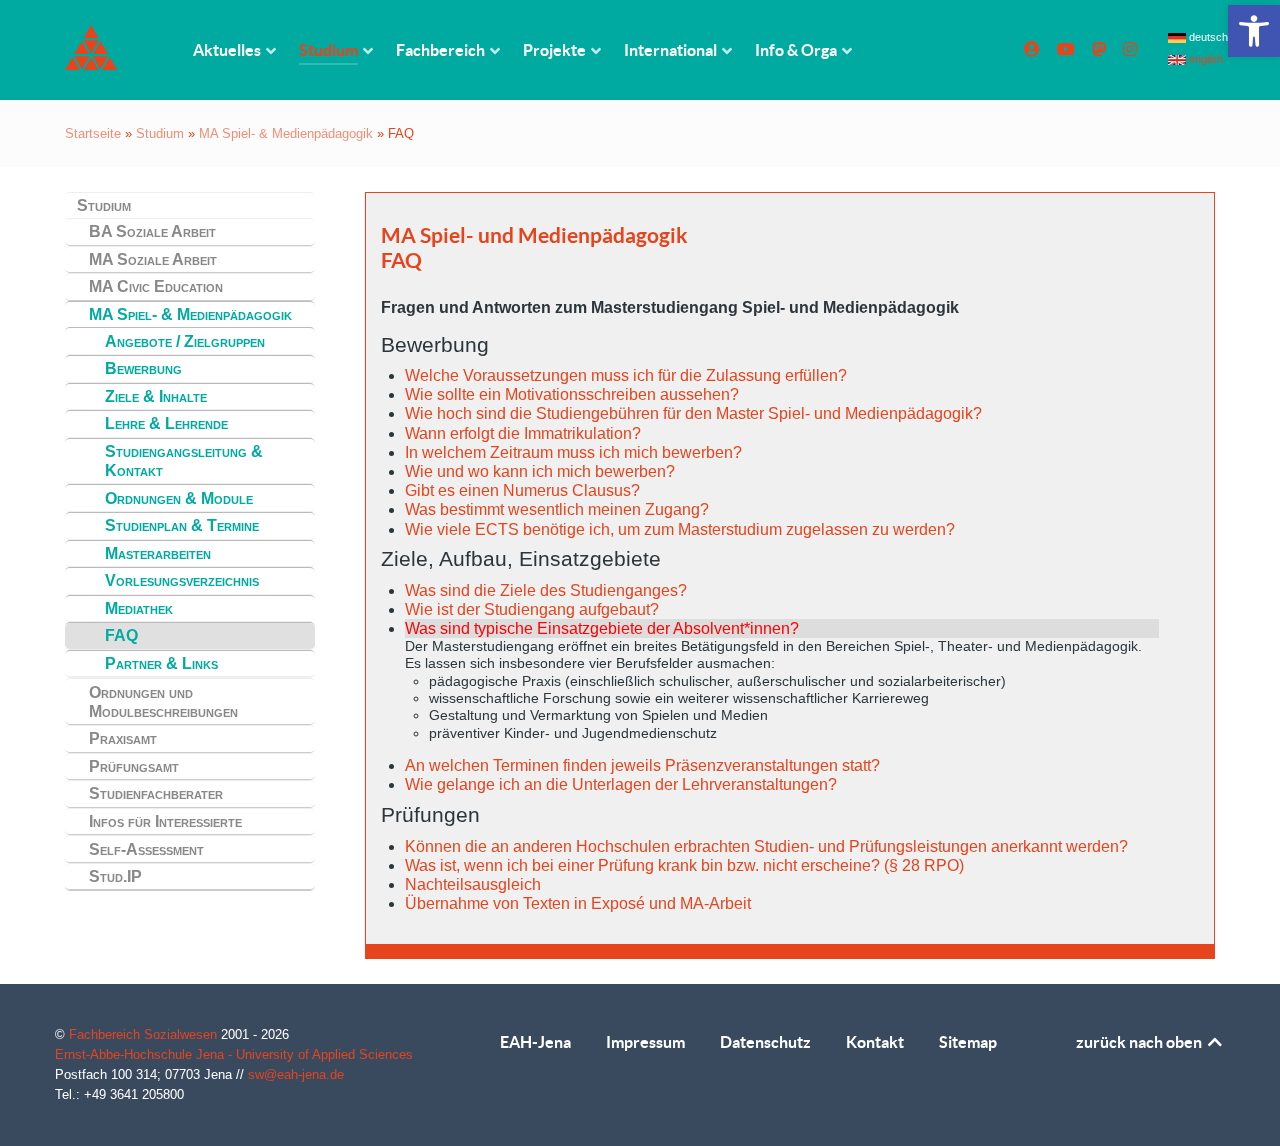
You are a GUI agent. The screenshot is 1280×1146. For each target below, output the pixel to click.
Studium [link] (160, 133)
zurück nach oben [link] (1140, 1042)
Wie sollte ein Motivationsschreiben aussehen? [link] (572, 394)
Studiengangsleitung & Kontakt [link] (184, 461)
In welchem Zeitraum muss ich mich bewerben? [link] (573, 452)
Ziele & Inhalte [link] (156, 396)
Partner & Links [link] (161, 663)
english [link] (1204, 59)
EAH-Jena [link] (535, 1042)
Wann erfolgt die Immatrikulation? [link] (523, 433)
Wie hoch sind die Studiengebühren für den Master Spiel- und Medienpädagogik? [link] (693, 413)
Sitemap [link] (968, 1042)
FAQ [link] (121, 635)
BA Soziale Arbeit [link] (152, 231)
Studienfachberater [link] (156, 793)
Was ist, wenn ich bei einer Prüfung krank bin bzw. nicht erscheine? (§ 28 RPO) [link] (684, 865)
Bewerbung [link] (143, 368)
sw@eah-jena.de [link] (296, 1074)
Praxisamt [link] (123, 738)
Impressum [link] (645, 1042)
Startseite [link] (93, 133)
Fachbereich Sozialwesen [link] (145, 1034)
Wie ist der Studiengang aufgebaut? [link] (532, 609)
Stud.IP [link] (115, 876)
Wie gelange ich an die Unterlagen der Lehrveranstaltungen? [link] (621, 784)
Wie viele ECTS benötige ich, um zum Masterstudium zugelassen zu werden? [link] (680, 529)
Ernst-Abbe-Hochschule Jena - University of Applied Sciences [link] (234, 1054)
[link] (1254, 31)
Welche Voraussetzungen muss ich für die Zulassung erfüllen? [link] (626, 375)
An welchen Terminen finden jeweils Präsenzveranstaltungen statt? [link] (642, 765)
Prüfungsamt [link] (134, 766)
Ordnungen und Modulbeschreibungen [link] (163, 702)
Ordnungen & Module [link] (179, 498)
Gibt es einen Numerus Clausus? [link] (522, 490)
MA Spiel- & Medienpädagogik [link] (286, 133)
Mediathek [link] (139, 608)
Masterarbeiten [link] (158, 553)
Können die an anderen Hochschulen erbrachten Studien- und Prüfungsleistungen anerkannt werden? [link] (766, 846)
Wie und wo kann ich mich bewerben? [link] (540, 471)
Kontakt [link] (875, 1042)
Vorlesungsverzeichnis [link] (182, 580)
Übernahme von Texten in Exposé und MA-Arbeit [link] (578, 903)
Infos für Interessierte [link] (165, 821)
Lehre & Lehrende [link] (166, 423)
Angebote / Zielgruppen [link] (185, 341)
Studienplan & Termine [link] (182, 525)
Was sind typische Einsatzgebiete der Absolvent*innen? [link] (602, 628)
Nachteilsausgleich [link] (473, 884)
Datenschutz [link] (765, 1042)
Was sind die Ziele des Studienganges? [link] (546, 590)
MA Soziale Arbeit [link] (153, 259)
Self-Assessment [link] (146, 849)
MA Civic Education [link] (156, 286)
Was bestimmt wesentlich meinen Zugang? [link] (557, 509)
